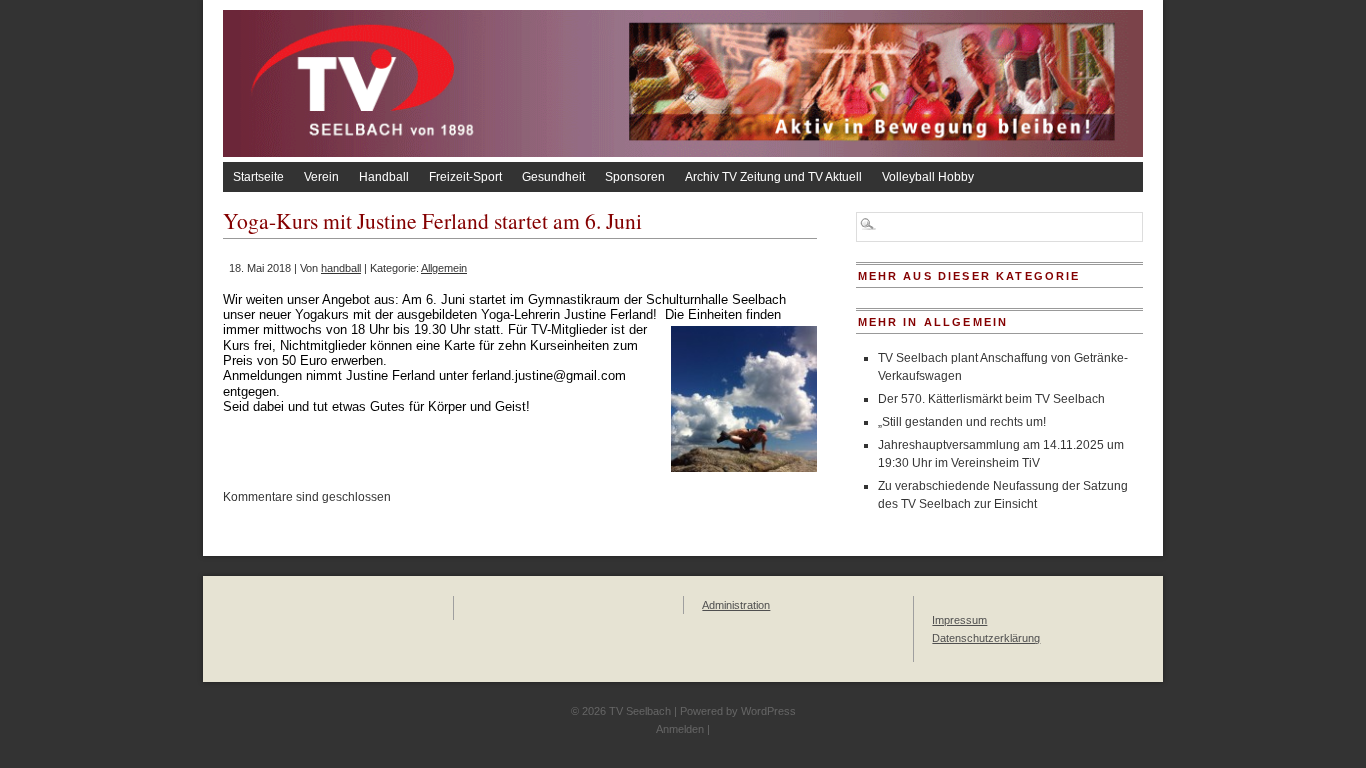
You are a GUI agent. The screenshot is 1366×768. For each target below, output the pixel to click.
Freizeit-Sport (465, 177)
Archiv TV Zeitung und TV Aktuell (773, 177)
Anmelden (680, 729)
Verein (321, 177)
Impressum (959, 620)
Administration (736, 605)
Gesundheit (553, 177)
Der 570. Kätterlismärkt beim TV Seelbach (991, 399)
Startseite (258, 177)
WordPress (768, 711)
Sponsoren (635, 177)
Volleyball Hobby (928, 177)
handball (341, 268)
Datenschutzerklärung (986, 638)
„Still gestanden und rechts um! (962, 422)
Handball (384, 177)
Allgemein (444, 268)
